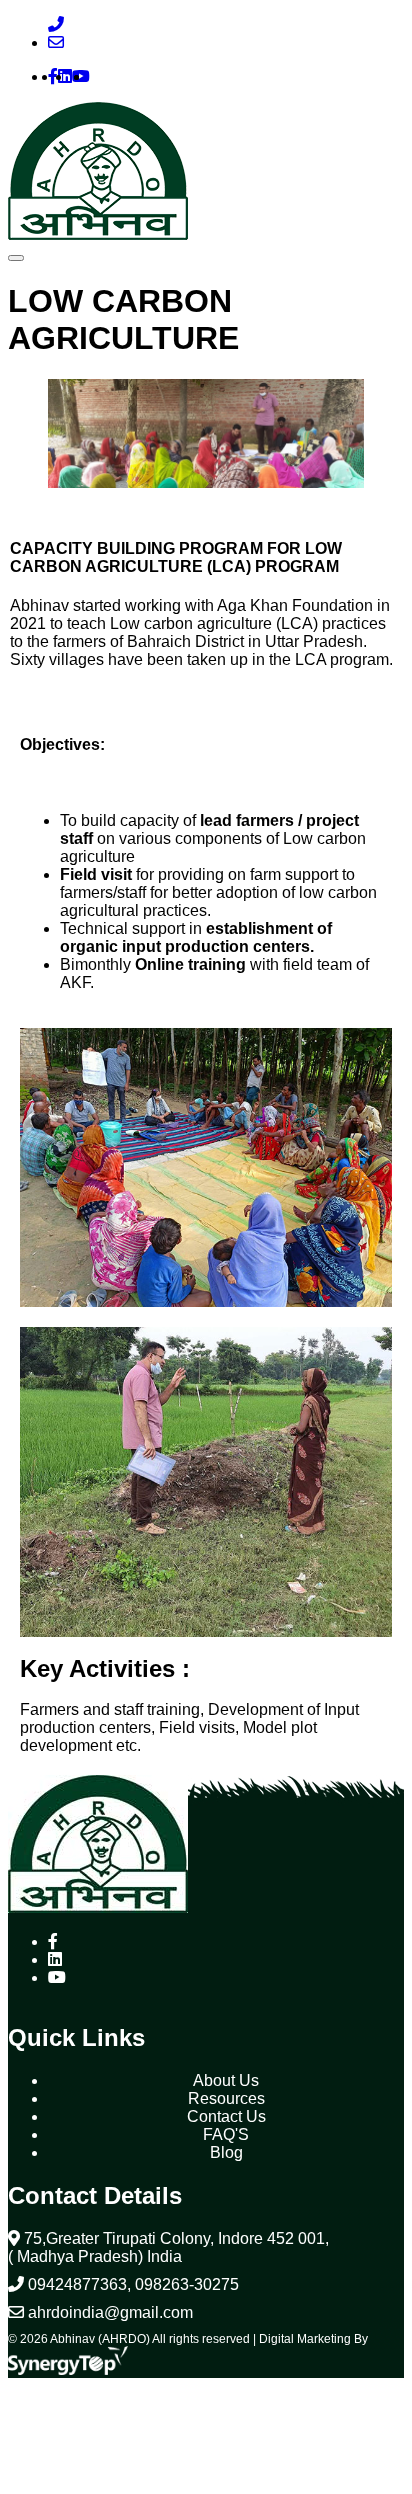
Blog (226, 2152)
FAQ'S (226, 2134)
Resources (226, 2098)
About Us (226, 2080)
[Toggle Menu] (16, 258)
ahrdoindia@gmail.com (108, 2312)
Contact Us (226, 2116)
